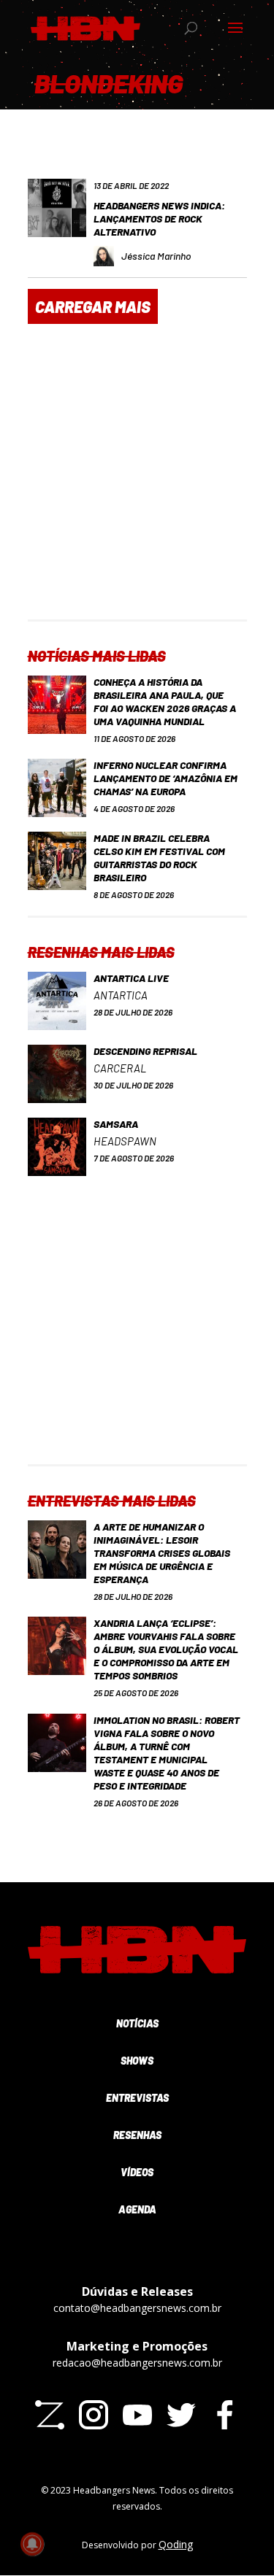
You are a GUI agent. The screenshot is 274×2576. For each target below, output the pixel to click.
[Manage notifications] (32, 2544)
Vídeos (137, 2172)
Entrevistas (137, 2098)
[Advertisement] (137, 483)
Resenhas (137, 2135)
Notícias (137, 2023)
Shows (137, 2061)
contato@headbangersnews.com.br (137, 2308)
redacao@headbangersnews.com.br (137, 2363)
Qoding (176, 2544)
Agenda (137, 2209)
